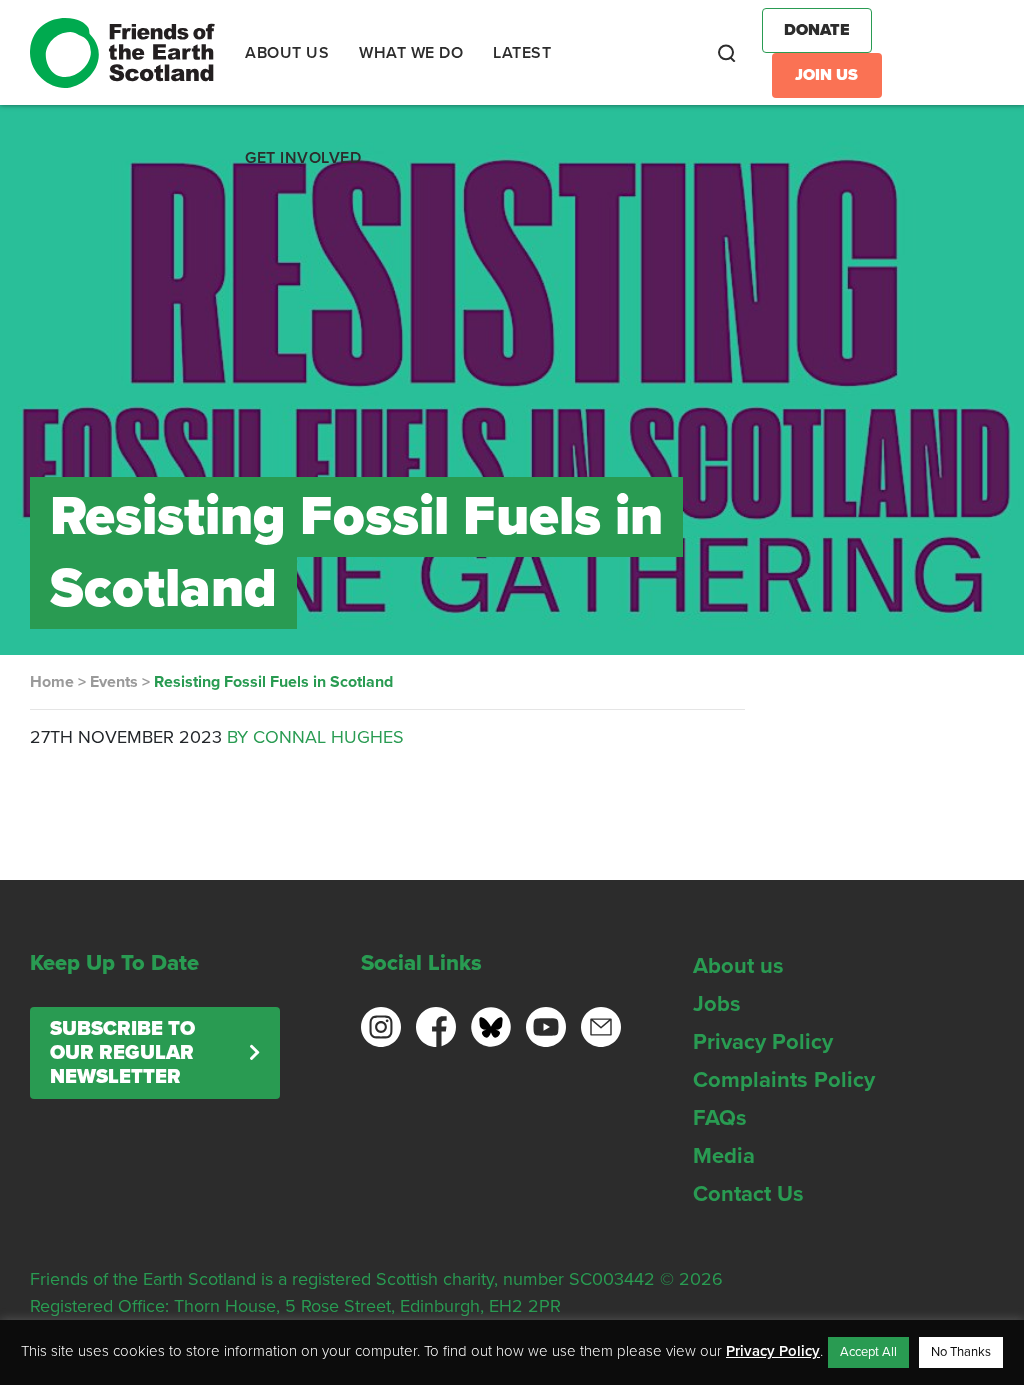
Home (52, 682)
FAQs (720, 1118)
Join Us (826, 75)
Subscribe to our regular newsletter (122, 1053)
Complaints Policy (784, 1080)
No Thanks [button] (961, 1352)
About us (738, 966)
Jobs (717, 1004)
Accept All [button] (868, 1352)
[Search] (727, 53)
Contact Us (748, 1194)
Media (724, 1156)
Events (114, 682)
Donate (817, 30)
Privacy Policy (763, 1042)
